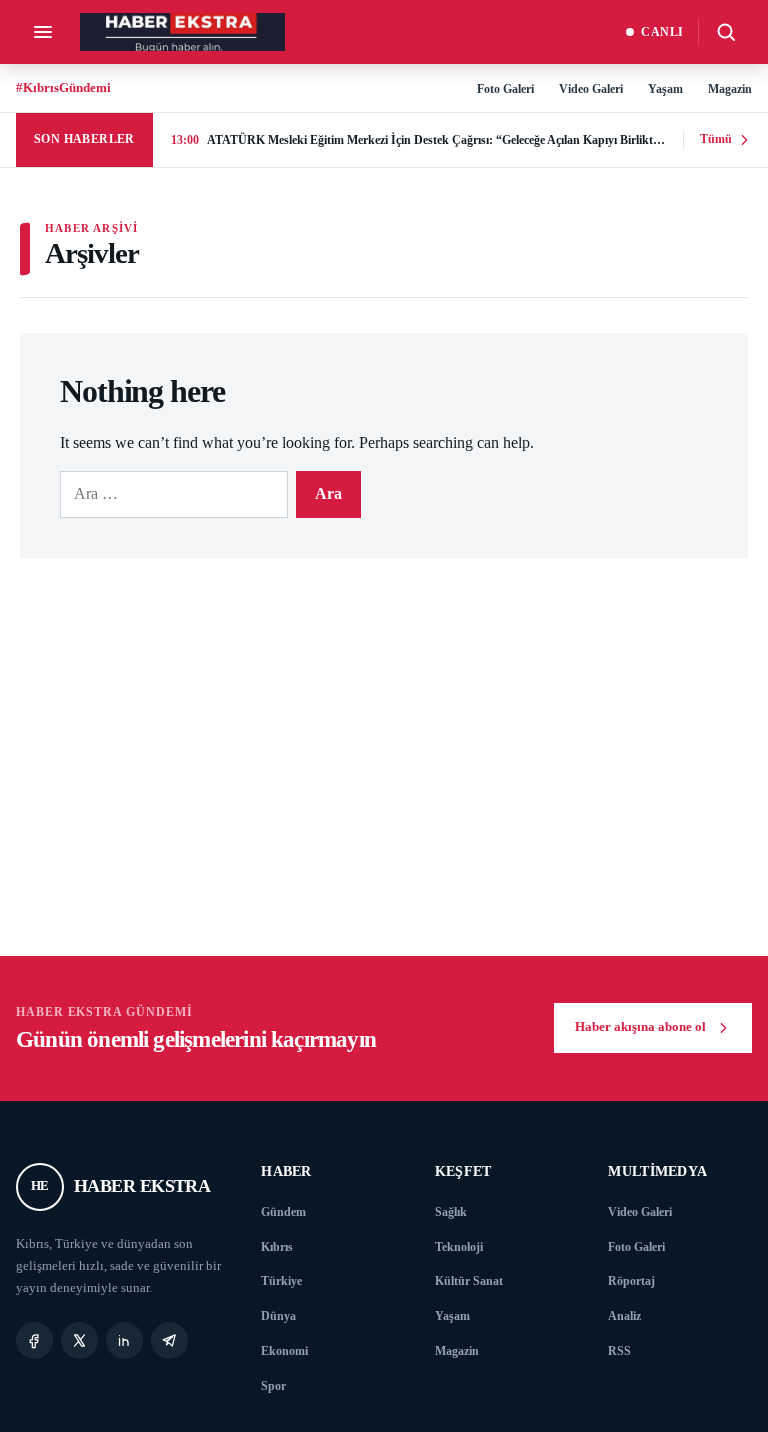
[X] (79, 1340)
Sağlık (451, 1212)
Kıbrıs (277, 1247)
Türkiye (281, 1281)
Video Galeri (591, 89)
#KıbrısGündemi (63, 87)
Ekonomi (284, 1351)
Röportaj (631, 1281)
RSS (619, 1351)
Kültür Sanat (469, 1281)
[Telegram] (169, 1340)
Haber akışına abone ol (640, 1027)
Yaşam (665, 89)
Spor (273, 1386)
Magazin (730, 89)
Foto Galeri (505, 89)
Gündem (283, 1212)
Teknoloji (459, 1247)
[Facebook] (34, 1340)
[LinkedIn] (124, 1340)
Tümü (716, 139)
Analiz (624, 1316)
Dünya (278, 1316)
